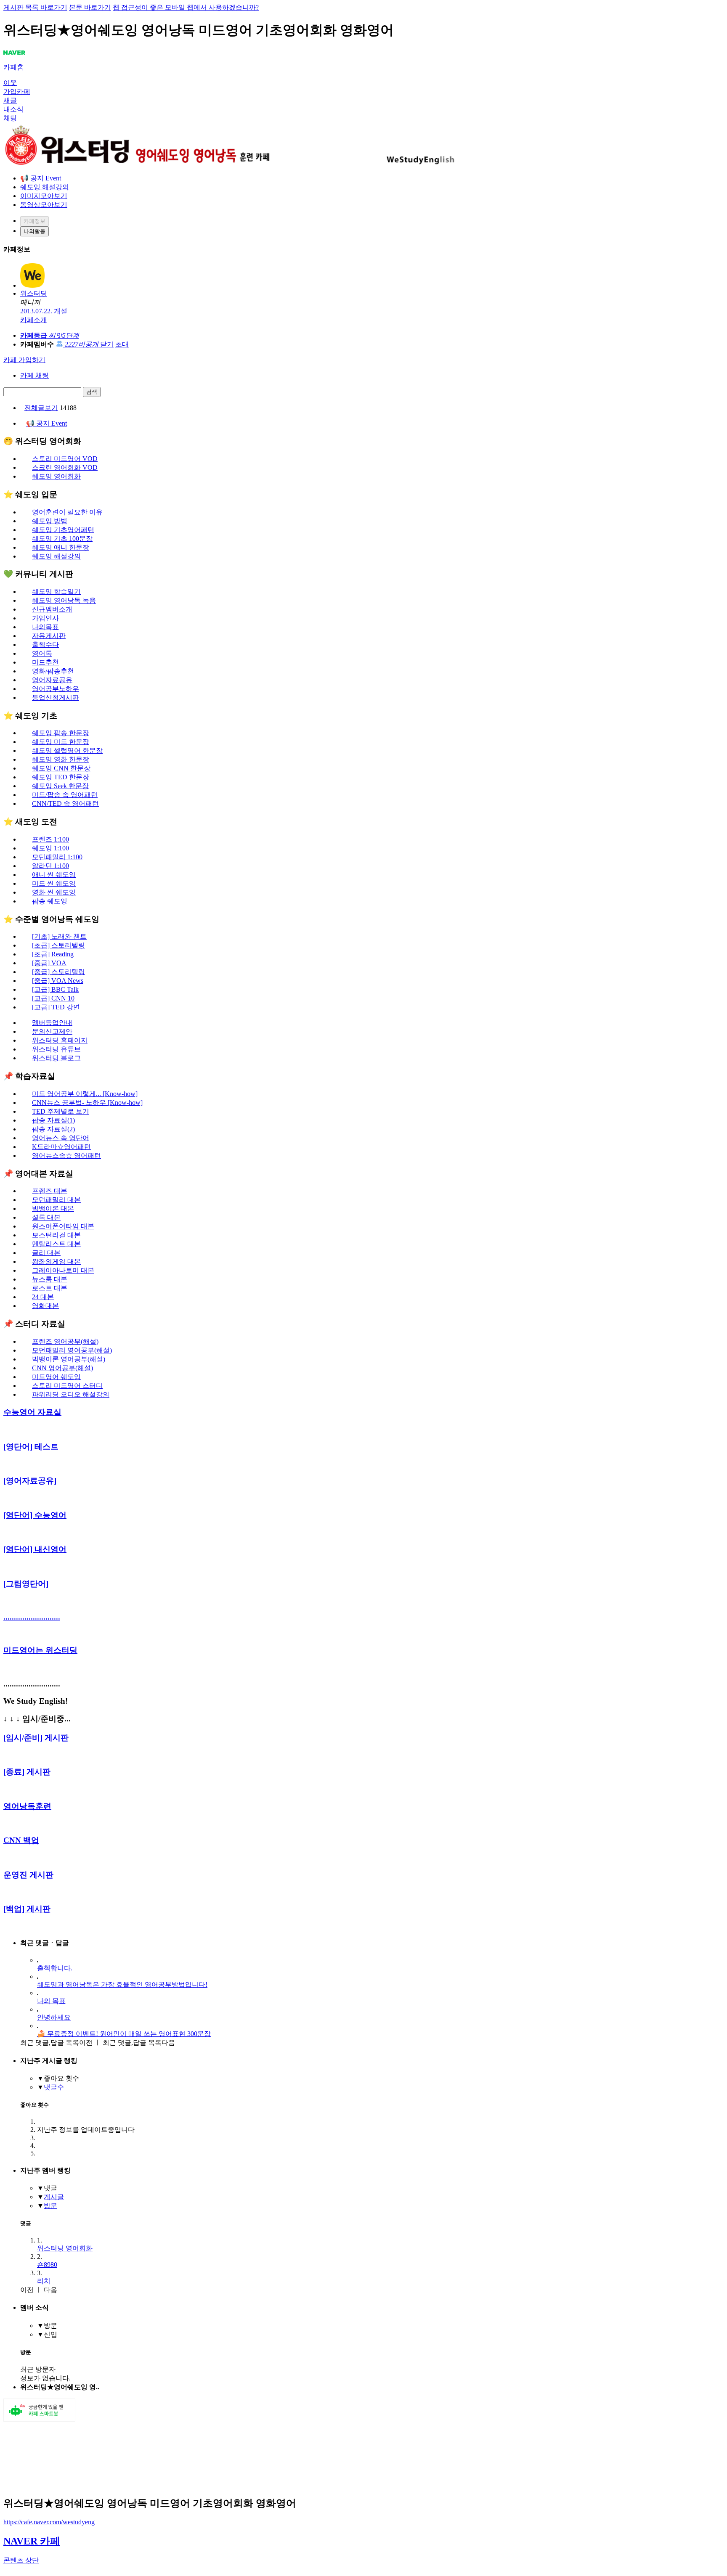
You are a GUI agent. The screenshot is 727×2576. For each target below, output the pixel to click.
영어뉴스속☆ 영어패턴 (66, 1156)
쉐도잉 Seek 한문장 (60, 786)
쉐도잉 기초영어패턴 (63, 530)
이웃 (10, 83)
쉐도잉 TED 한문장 (61, 777)
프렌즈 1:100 (50, 839)
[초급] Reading (53, 954)
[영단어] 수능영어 (35, 1515)
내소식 (13, 109)
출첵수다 (45, 645)
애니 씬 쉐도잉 (54, 875)
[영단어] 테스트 (31, 1447)
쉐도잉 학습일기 (56, 592)
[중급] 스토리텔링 (58, 972)
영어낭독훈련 (27, 1806)
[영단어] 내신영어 (35, 1549)
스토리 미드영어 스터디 (67, 1386)
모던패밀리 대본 (56, 1200)
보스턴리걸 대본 (56, 1235)
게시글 (54, 2197)
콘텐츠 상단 (21, 2560)
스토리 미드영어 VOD (65, 459)
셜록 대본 (46, 1217)
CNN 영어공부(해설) (62, 1368)
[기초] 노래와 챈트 (59, 936)
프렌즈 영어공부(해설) (65, 1341)
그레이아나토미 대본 (63, 1270)
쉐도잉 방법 (50, 521)
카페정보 (34, 221)
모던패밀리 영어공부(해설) (72, 1350)
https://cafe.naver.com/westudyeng (49, 2522)
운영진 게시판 (28, 1875)
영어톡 (42, 653)
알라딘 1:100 (50, 866)
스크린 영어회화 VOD (65, 467)
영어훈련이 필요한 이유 (67, 512)
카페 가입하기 (24, 360)
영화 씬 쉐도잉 (54, 892)
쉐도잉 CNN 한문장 (61, 768)
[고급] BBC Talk (55, 989)
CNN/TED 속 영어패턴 (65, 804)
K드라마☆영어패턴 (61, 1147)
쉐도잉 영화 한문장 (61, 759)
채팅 (10, 118)
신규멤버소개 (52, 609)
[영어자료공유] (30, 1481)
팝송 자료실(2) (53, 1129)
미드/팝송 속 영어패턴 (65, 795)
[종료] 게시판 (27, 1772)
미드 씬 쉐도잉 (54, 883)
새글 (10, 100)
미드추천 (45, 662)
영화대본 (45, 1306)
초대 (122, 344)
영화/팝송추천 (53, 671)
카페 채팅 (34, 375)
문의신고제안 (52, 1031)
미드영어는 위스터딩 (40, 1650)
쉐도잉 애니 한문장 (61, 547)
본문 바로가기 (90, 7)
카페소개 (34, 320)
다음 (139, 2043)
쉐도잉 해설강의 (45, 187)
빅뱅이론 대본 (53, 1209)
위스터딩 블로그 (56, 1058)
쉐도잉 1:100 (50, 848)
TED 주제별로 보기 (61, 1111)
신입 (50, 2334)
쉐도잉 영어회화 (56, 476)
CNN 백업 (21, 1840)
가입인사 (45, 618)
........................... (32, 1617)
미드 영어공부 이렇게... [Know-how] (85, 1094)
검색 (92, 392)
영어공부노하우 (56, 689)
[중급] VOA (49, 963)
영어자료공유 (52, 680)
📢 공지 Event (41, 178)
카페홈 (13, 67)
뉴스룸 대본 (50, 1279)
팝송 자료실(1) (53, 1120)
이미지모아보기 (44, 196)
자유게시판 (49, 636)
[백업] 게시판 (27, 1909)
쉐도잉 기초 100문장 (62, 539)
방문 (50, 2206)
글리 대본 (46, 1253)
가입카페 (17, 91)
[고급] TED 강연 (56, 1007)
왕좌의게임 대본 (56, 1262)
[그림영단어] (26, 1584)
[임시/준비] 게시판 (36, 1738)
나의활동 (34, 231)
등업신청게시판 (56, 698)
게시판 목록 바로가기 (35, 7)
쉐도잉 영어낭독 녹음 (64, 600)
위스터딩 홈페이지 (60, 1040)
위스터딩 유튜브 (56, 1049)
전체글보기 (41, 408)
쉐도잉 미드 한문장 (61, 742)
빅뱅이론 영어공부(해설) (69, 1359)
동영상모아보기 (44, 205)
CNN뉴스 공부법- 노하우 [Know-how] (87, 1103)
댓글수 (54, 2087)
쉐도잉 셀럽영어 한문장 (67, 751)
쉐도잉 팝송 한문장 (61, 733)
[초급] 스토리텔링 (58, 945)
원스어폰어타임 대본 (63, 1226)
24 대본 (43, 1297)
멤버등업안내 (52, 1023)
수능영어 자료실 (32, 1412)
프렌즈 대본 (50, 1191)
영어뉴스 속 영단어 (61, 1138)
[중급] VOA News (58, 981)
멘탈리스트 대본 (56, 1244)
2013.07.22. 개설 (44, 311)
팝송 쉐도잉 (50, 901)
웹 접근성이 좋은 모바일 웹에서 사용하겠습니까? (186, 7)
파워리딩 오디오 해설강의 (71, 1394)
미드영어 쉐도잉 (56, 1377)
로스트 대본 (50, 1288)
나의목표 (45, 627)
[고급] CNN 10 (53, 998)
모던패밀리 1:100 (57, 857)
